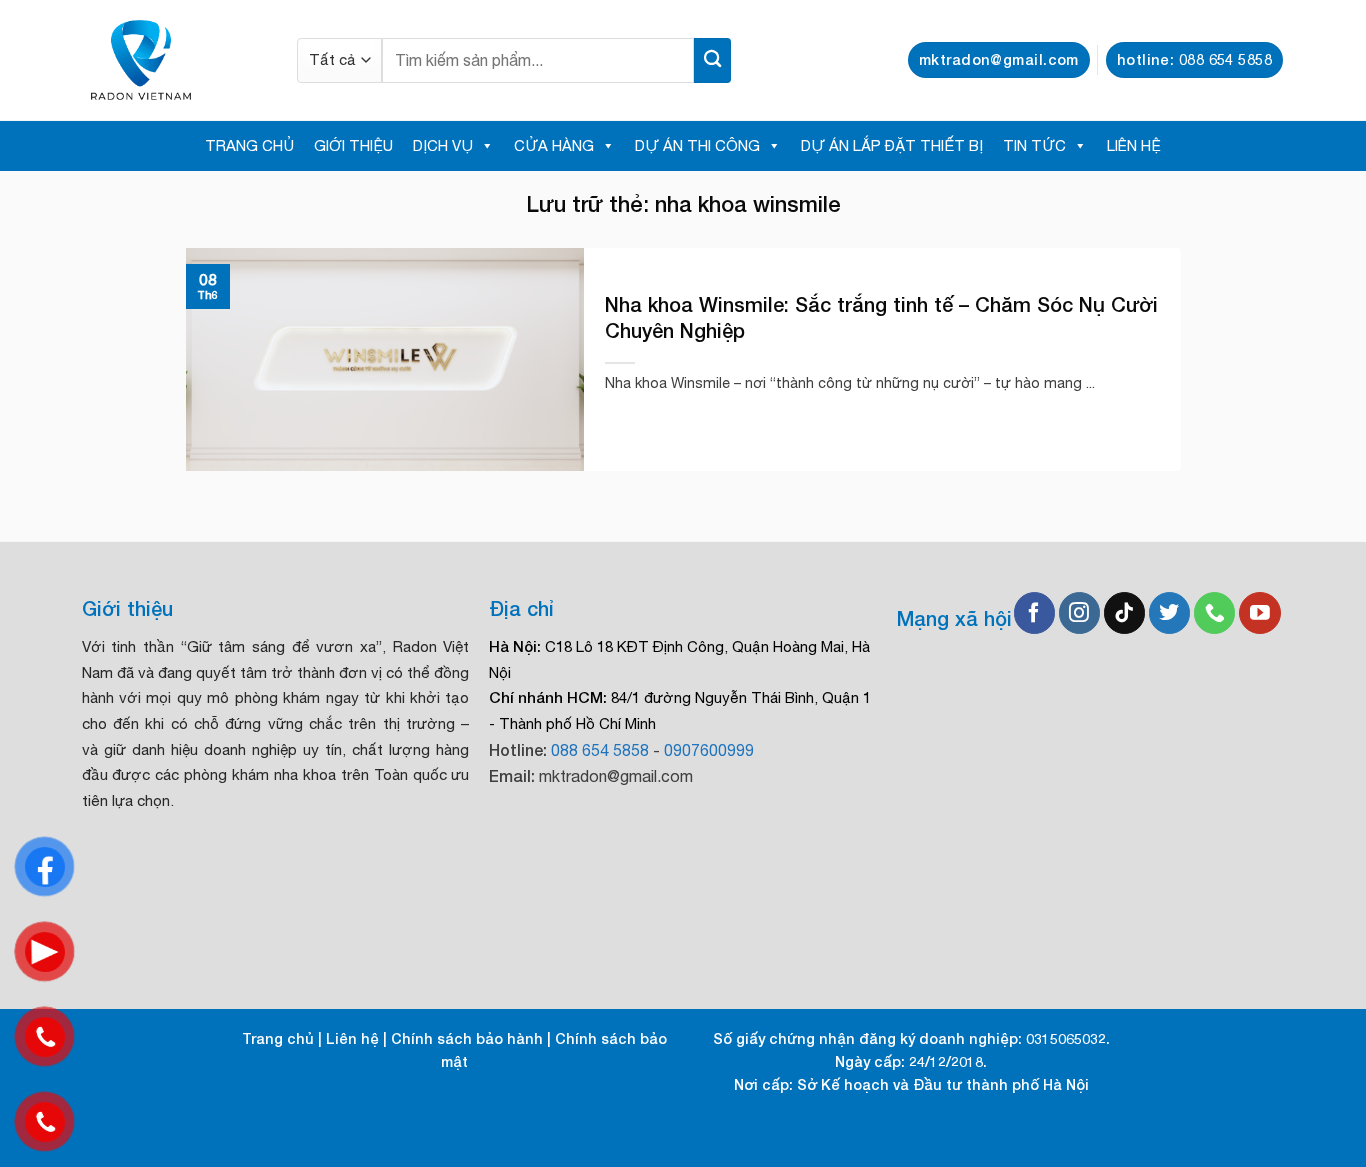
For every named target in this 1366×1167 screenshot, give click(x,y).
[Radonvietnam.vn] (175, 60)
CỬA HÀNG (554, 145)
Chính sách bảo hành (467, 1038)
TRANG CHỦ (249, 145)
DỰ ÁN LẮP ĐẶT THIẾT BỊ (892, 145)
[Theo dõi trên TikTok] (1124, 613)
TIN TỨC (1034, 145)
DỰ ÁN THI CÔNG (697, 145)
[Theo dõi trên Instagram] (1079, 613)
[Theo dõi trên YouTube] (1259, 613)
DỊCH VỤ (443, 145)
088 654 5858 (600, 750)
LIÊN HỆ (1134, 145)
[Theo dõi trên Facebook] (1034, 613)
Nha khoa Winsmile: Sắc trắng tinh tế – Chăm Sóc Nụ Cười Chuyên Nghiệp (881, 317)
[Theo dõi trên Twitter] (1169, 613)
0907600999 (709, 750)
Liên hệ (352, 1038)
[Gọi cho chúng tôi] (1214, 613)
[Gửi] (712, 60)
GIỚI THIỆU (353, 145)
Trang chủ (278, 1038)
